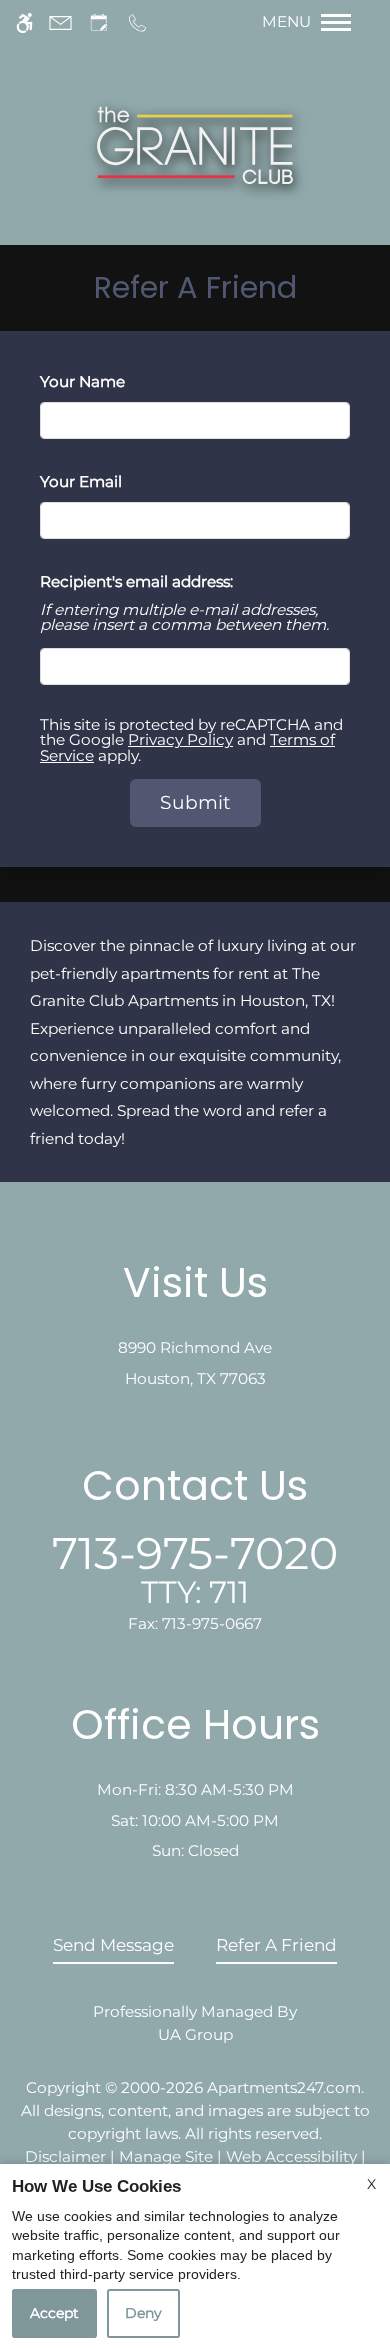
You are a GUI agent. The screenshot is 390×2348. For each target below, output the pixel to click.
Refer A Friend (276, 1945)
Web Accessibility (291, 2156)
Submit (195, 802)
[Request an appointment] (99, 22)
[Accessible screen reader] (24, 22)
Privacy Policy (180, 739)
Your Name (114, 381)
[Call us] (137, 22)
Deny (143, 2313)
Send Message (113, 1945)
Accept (54, 2313)
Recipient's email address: (136, 581)
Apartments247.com (284, 2087)
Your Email (113, 481)
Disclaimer (65, 2156)
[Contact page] (60, 22)
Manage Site (166, 2156)
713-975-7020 (195, 1568)
